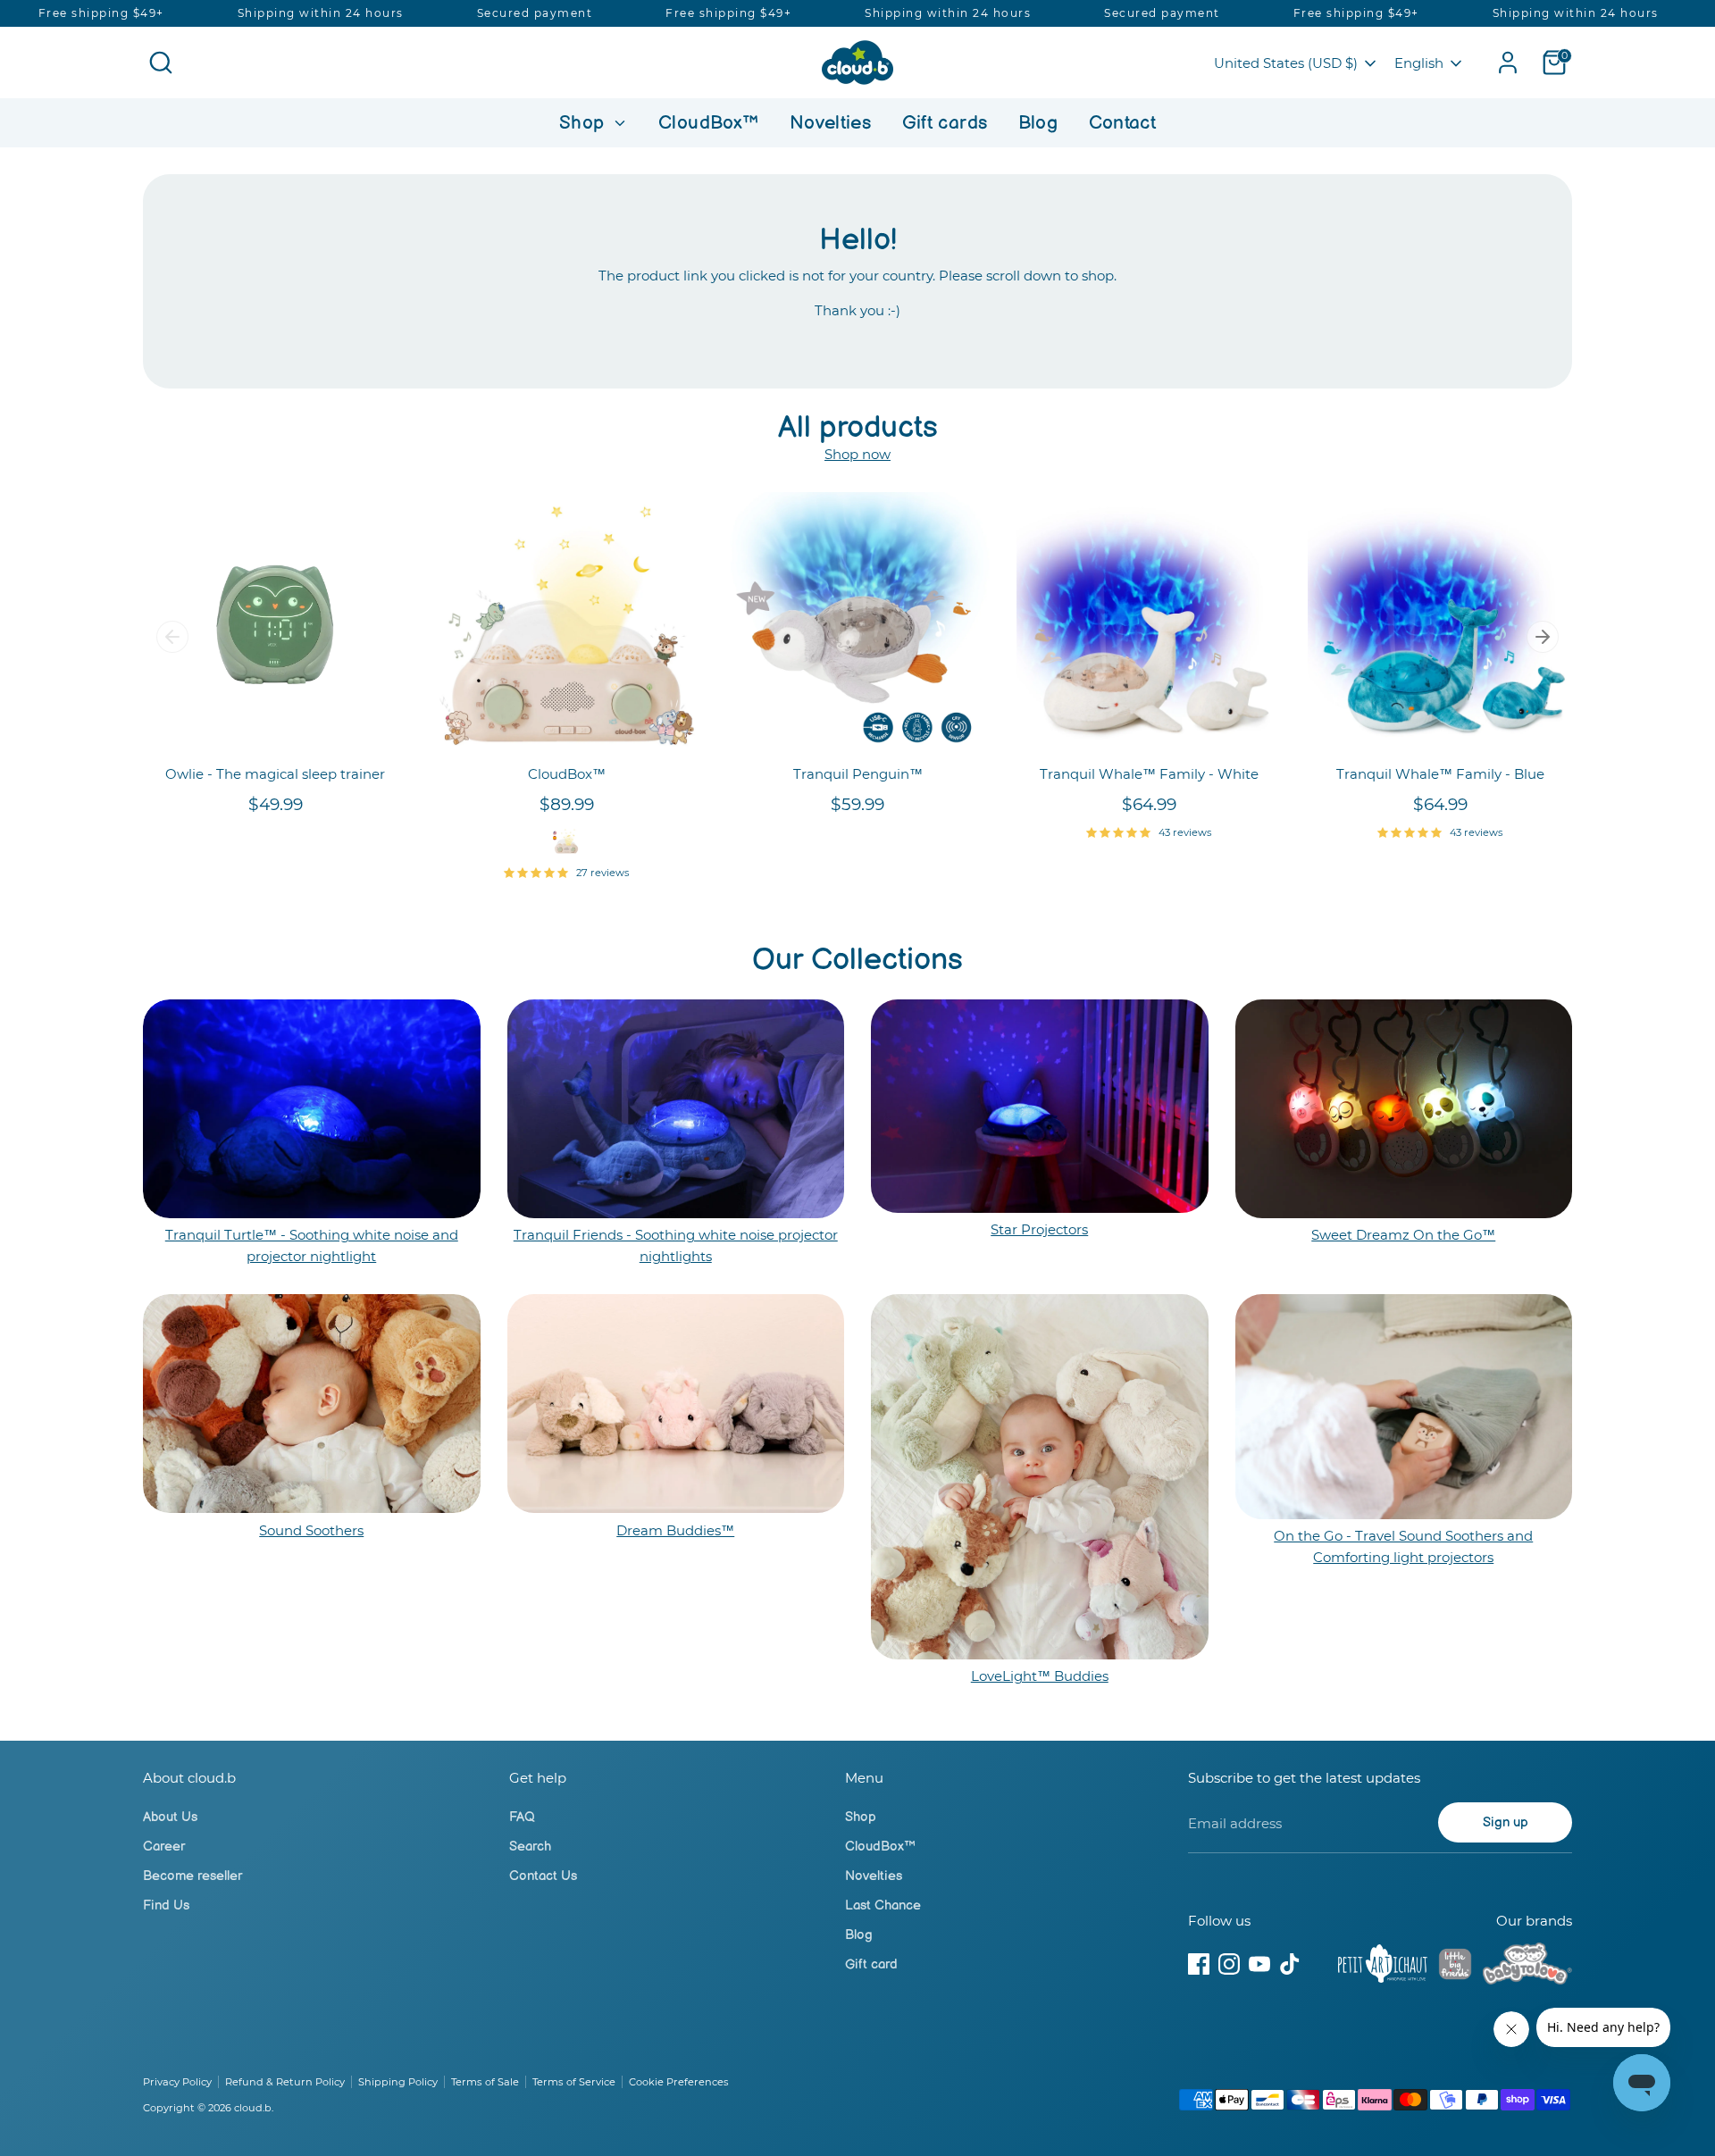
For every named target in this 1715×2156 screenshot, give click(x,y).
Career (164, 1847)
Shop (585, 123)
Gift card (871, 1964)
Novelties (830, 123)
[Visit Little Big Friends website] (1455, 1967)
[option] (262, 672)
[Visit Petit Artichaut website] (1383, 1967)
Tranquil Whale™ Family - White (1149, 774)
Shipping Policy (398, 2082)
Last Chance (883, 1905)
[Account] (1508, 63)
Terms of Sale (485, 2082)
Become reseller (192, 1876)
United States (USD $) (1286, 63)
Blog (1038, 123)
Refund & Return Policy (285, 2082)
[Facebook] (1199, 1964)
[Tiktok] (1290, 1964)
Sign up (1506, 1822)
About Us (170, 1817)
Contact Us (543, 1876)
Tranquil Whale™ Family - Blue (1440, 774)
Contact (1123, 123)
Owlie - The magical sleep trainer (275, 774)
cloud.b (253, 2108)
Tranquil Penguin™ (858, 774)
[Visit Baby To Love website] (1527, 1967)
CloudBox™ (708, 123)
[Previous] (172, 637)
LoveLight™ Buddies (1040, 1676)
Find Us (166, 1905)
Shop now (857, 454)
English (1419, 63)
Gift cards (945, 123)
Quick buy (276, 727)
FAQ (522, 1817)
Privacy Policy (177, 2082)
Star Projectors (1039, 1229)
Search (530, 1847)
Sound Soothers (311, 1530)
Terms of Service (574, 2082)
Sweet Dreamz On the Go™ (1403, 1235)
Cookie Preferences (679, 2082)
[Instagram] (1229, 1964)
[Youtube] (1259, 1964)
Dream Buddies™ (675, 1530)
